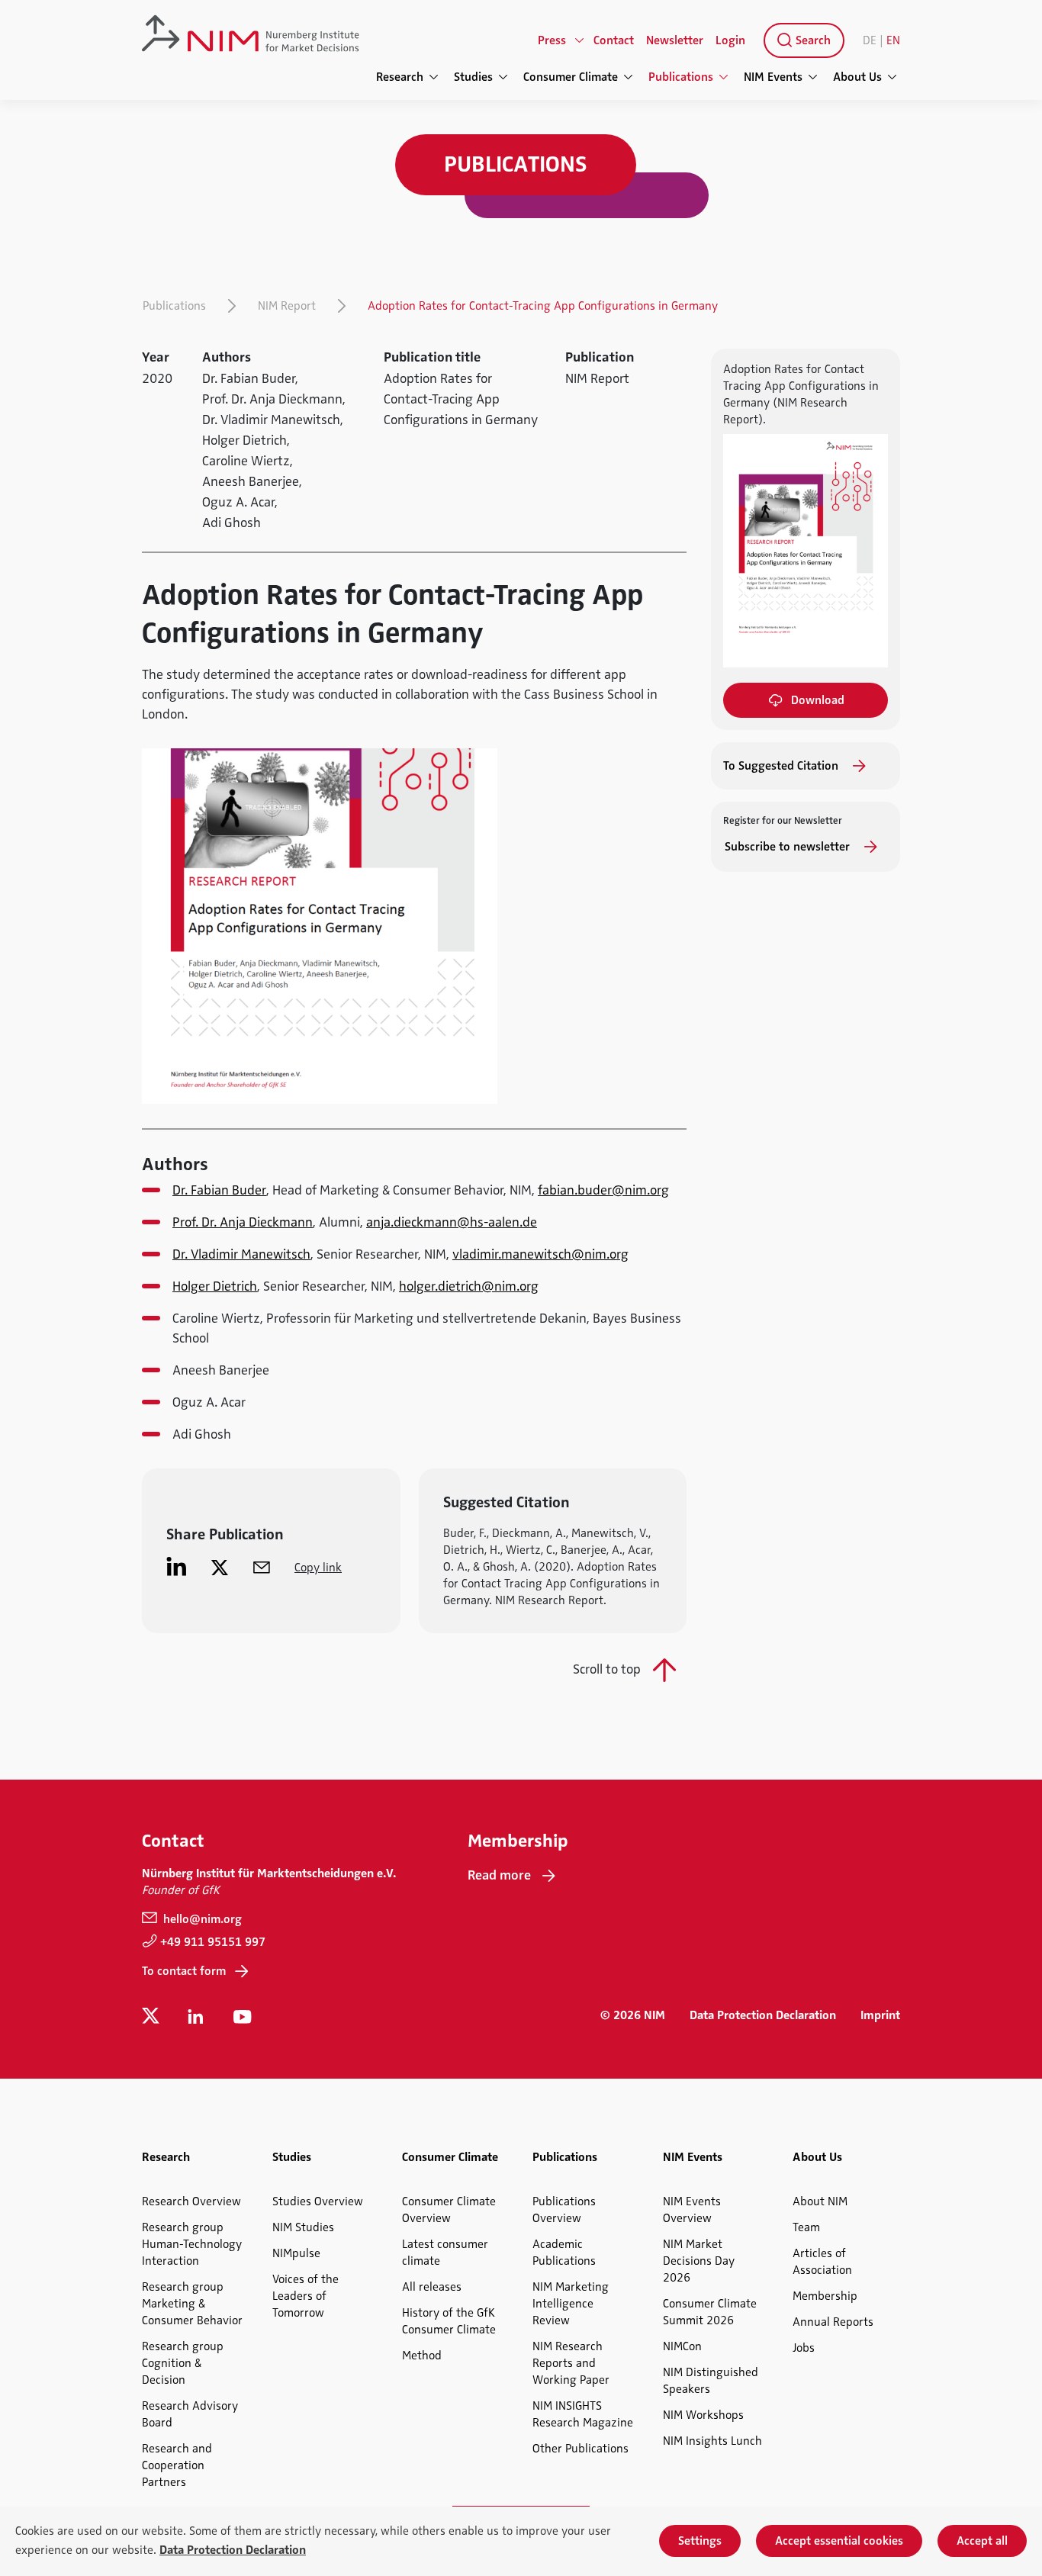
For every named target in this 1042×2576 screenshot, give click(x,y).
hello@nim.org (201, 1919)
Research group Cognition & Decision (183, 2363)
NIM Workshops (703, 2415)
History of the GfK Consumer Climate (449, 2321)
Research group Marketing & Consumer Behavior (192, 2304)
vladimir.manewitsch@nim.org (540, 1254)
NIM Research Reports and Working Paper (571, 2363)
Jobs (804, 2348)
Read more (499, 1875)
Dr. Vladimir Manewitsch (241, 1254)
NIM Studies (303, 2227)
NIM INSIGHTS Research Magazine (583, 2414)
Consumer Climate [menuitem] (571, 77)
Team (806, 2227)
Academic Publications (564, 2253)
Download (818, 700)
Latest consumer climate (445, 2253)
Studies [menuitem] (473, 77)
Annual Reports (833, 2322)
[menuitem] (801, 40)
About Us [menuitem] (857, 77)
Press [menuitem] (552, 40)
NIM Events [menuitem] (773, 77)
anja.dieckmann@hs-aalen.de (452, 1222)
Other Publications (580, 2449)
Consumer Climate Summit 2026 (710, 2312)
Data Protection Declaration (763, 2015)
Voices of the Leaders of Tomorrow (306, 2296)
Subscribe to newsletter (789, 847)
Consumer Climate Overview (449, 2210)
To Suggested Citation (782, 766)
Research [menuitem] (400, 77)
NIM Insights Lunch (712, 2441)
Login (730, 40)
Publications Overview (564, 2210)
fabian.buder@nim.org (603, 1190)
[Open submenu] (580, 40)
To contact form (184, 1971)
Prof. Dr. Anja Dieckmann (243, 1222)
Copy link (318, 1568)
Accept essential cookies (839, 2541)
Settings (700, 2541)
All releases (432, 2287)
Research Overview (191, 2201)
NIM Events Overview (692, 2210)
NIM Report (287, 306)
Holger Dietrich (215, 1286)
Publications (174, 306)
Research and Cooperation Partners (177, 2465)
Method (422, 2356)
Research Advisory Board (190, 2414)
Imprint (880, 2015)
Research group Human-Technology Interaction (192, 2244)
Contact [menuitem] (614, 40)
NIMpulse (296, 2253)
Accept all (982, 2541)
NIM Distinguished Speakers (711, 2381)
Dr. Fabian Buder (219, 1190)
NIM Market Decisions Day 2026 (699, 2261)
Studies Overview (318, 2201)
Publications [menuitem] (681, 77)
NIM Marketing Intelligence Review (571, 2304)
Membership (825, 2296)
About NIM (820, 2201)
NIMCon (682, 2346)
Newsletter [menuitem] (675, 40)
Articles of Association (822, 2262)
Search (812, 40)
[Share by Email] (262, 1567)
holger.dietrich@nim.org (469, 1286)
